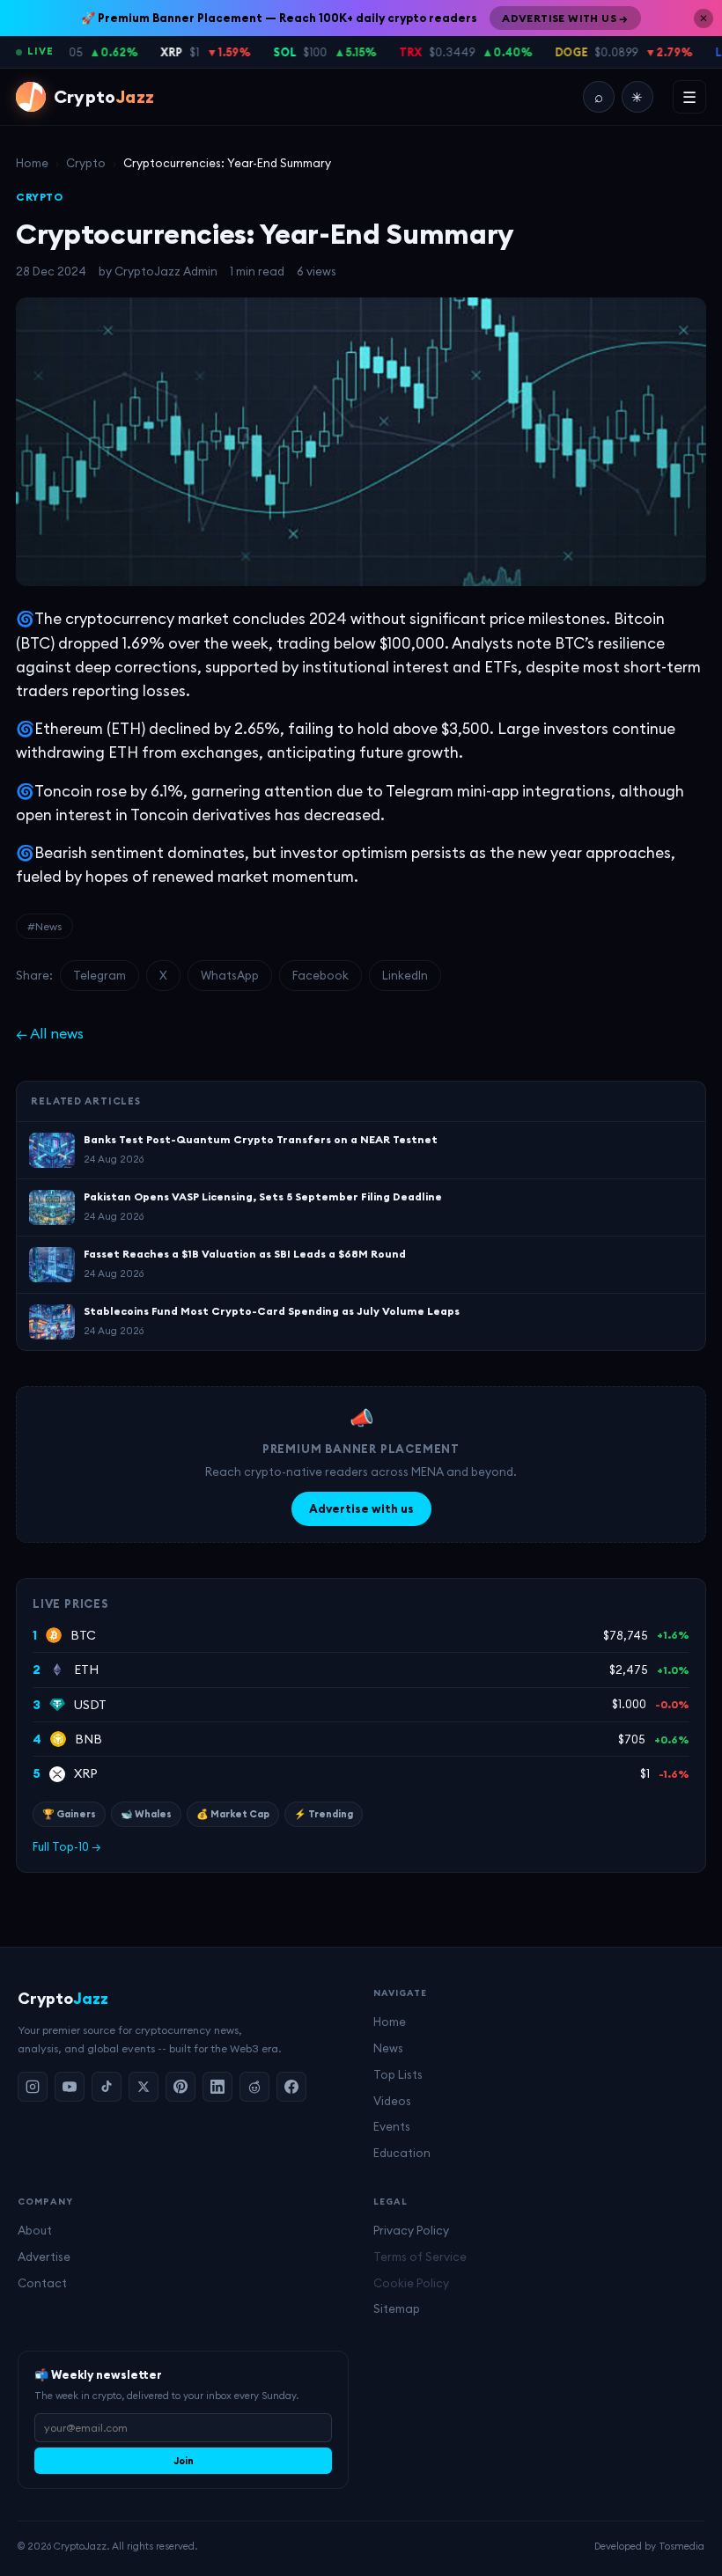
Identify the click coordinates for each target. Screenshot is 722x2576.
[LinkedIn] (217, 2087)
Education (402, 2153)
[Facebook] (291, 2087)
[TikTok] (107, 2087)
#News (44, 926)
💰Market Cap (233, 1814)
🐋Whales (146, 1814)
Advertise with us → (565, 18)
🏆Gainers (69, 1814)
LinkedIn (405, 975)
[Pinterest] (180, 2087)
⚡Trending (324, 1814)
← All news (50, 1033)
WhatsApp (230, 975)
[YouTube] (70, 2087)
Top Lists (398, 2074)
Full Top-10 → (67, 1846)
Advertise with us (361, 1508)
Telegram (99, 975)
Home (32, 163)
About (35, 2230)
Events (392, 2126)
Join (184, 2461)
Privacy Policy (411, 2230)
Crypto (86, 163)
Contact (42, 2283)
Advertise (44, 2257)
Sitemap (397, 2308)
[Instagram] (33, 2087)
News (388, 2048)
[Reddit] (254, 2087)
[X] (144, 2087)
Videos (392, 2101)
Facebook (320, 975)
